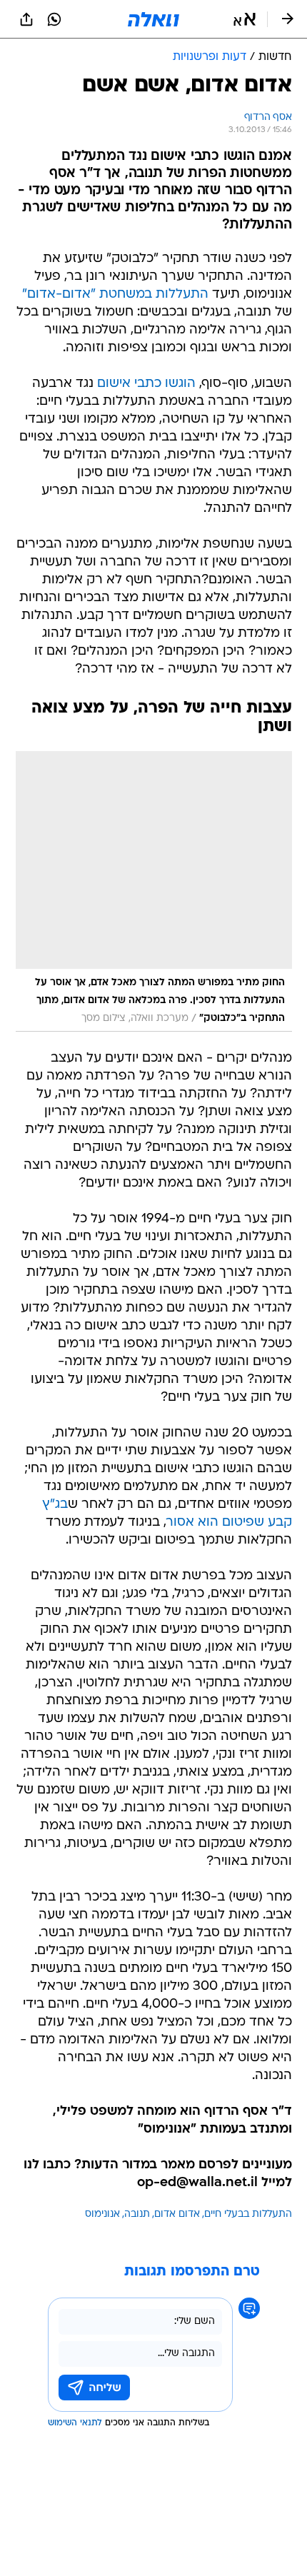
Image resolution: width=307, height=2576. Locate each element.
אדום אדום (177, 2214)
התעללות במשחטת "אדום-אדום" (115, 295)
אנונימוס (102, 2214)
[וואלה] (153, 19)
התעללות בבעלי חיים (248, 2214)
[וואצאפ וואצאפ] (54, 19)
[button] (245, 19)
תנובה (137, 2214)
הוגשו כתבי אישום (146, 384)
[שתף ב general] (26, 19)
